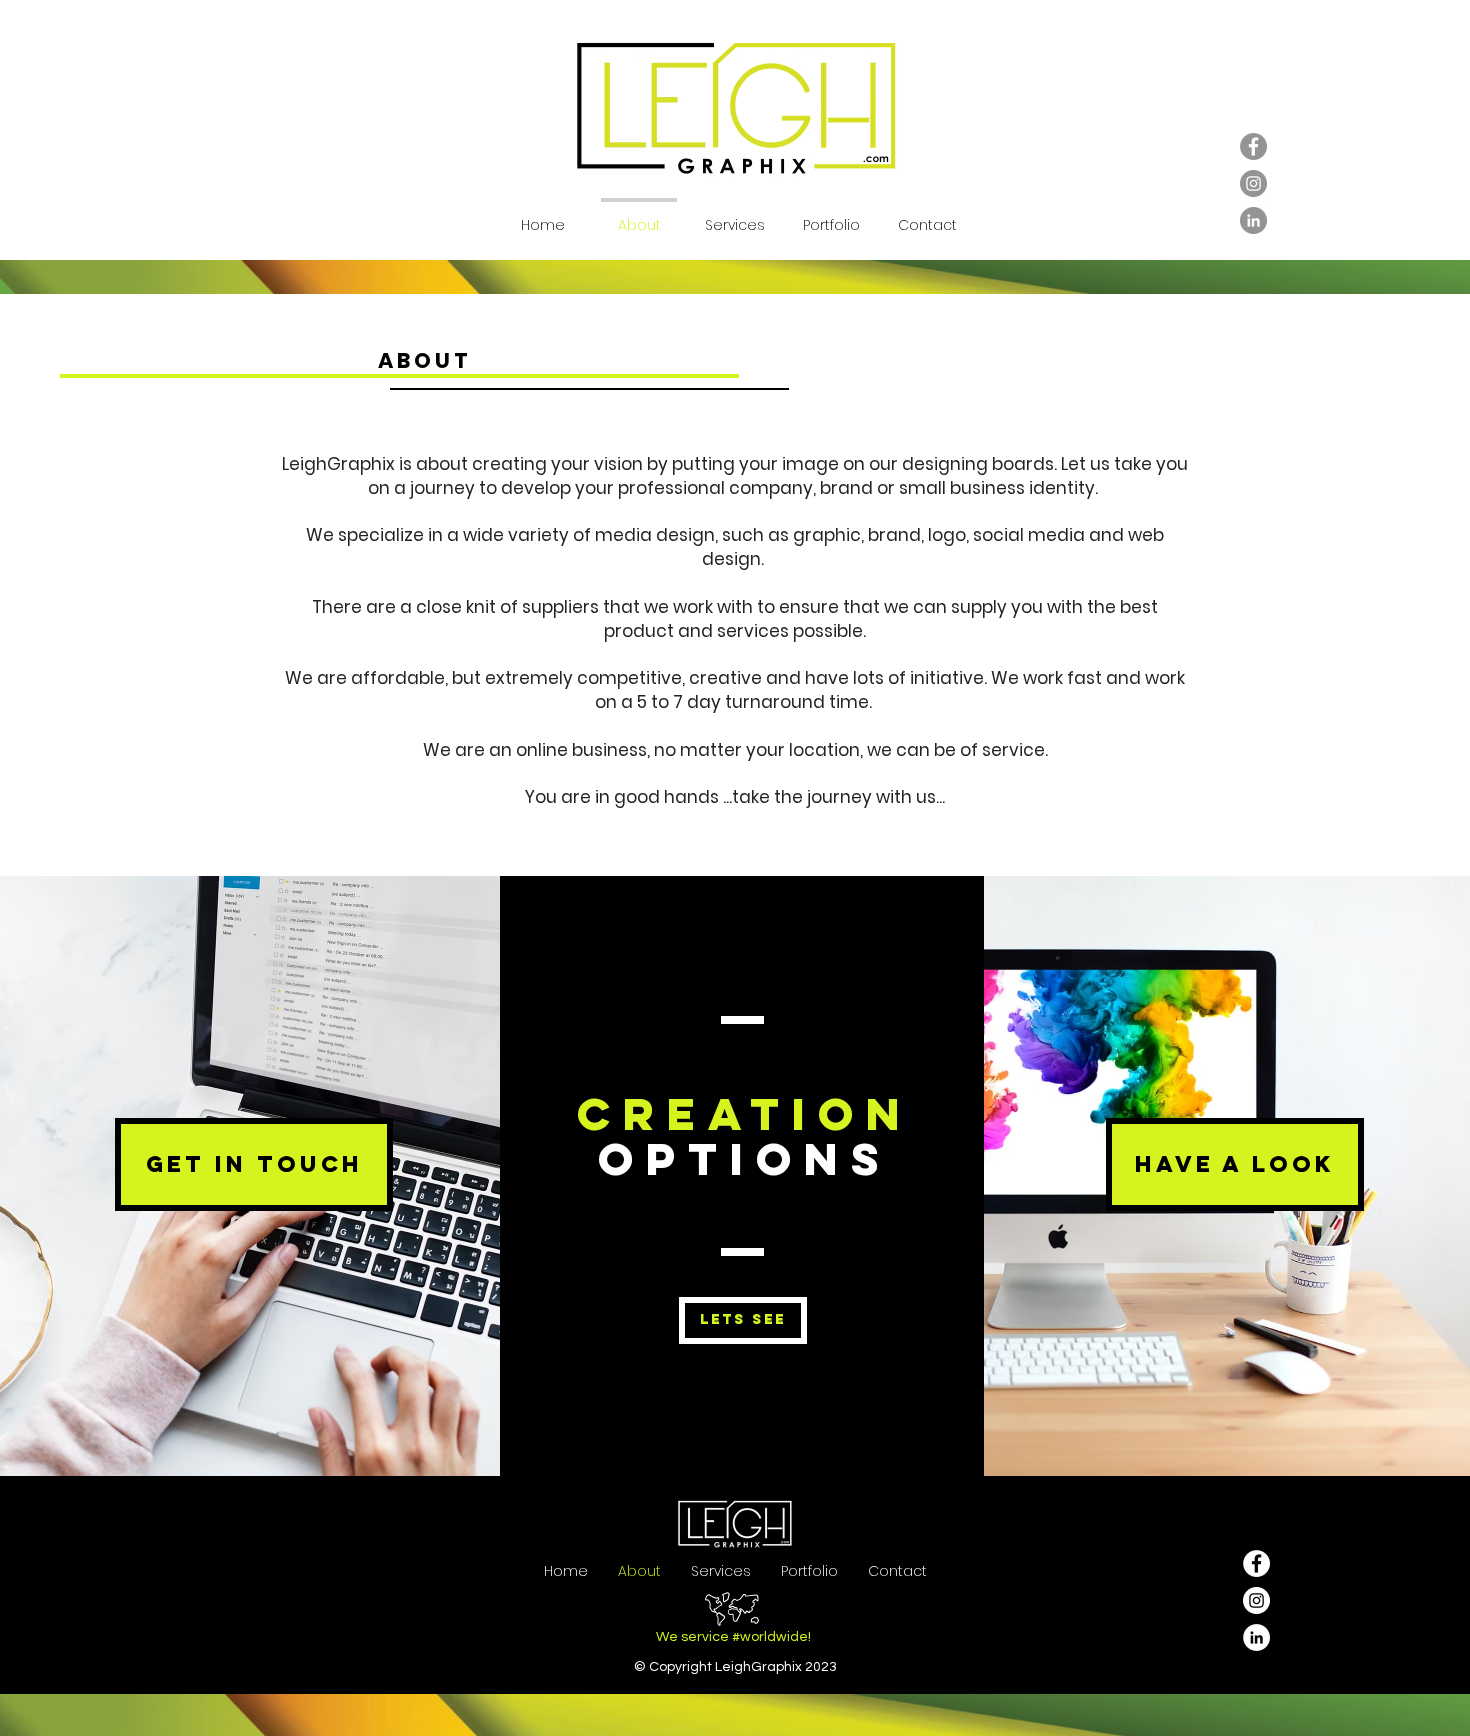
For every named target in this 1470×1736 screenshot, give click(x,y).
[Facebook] (1253, 146)
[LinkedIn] (1253, 220)
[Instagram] (1253, 183)
